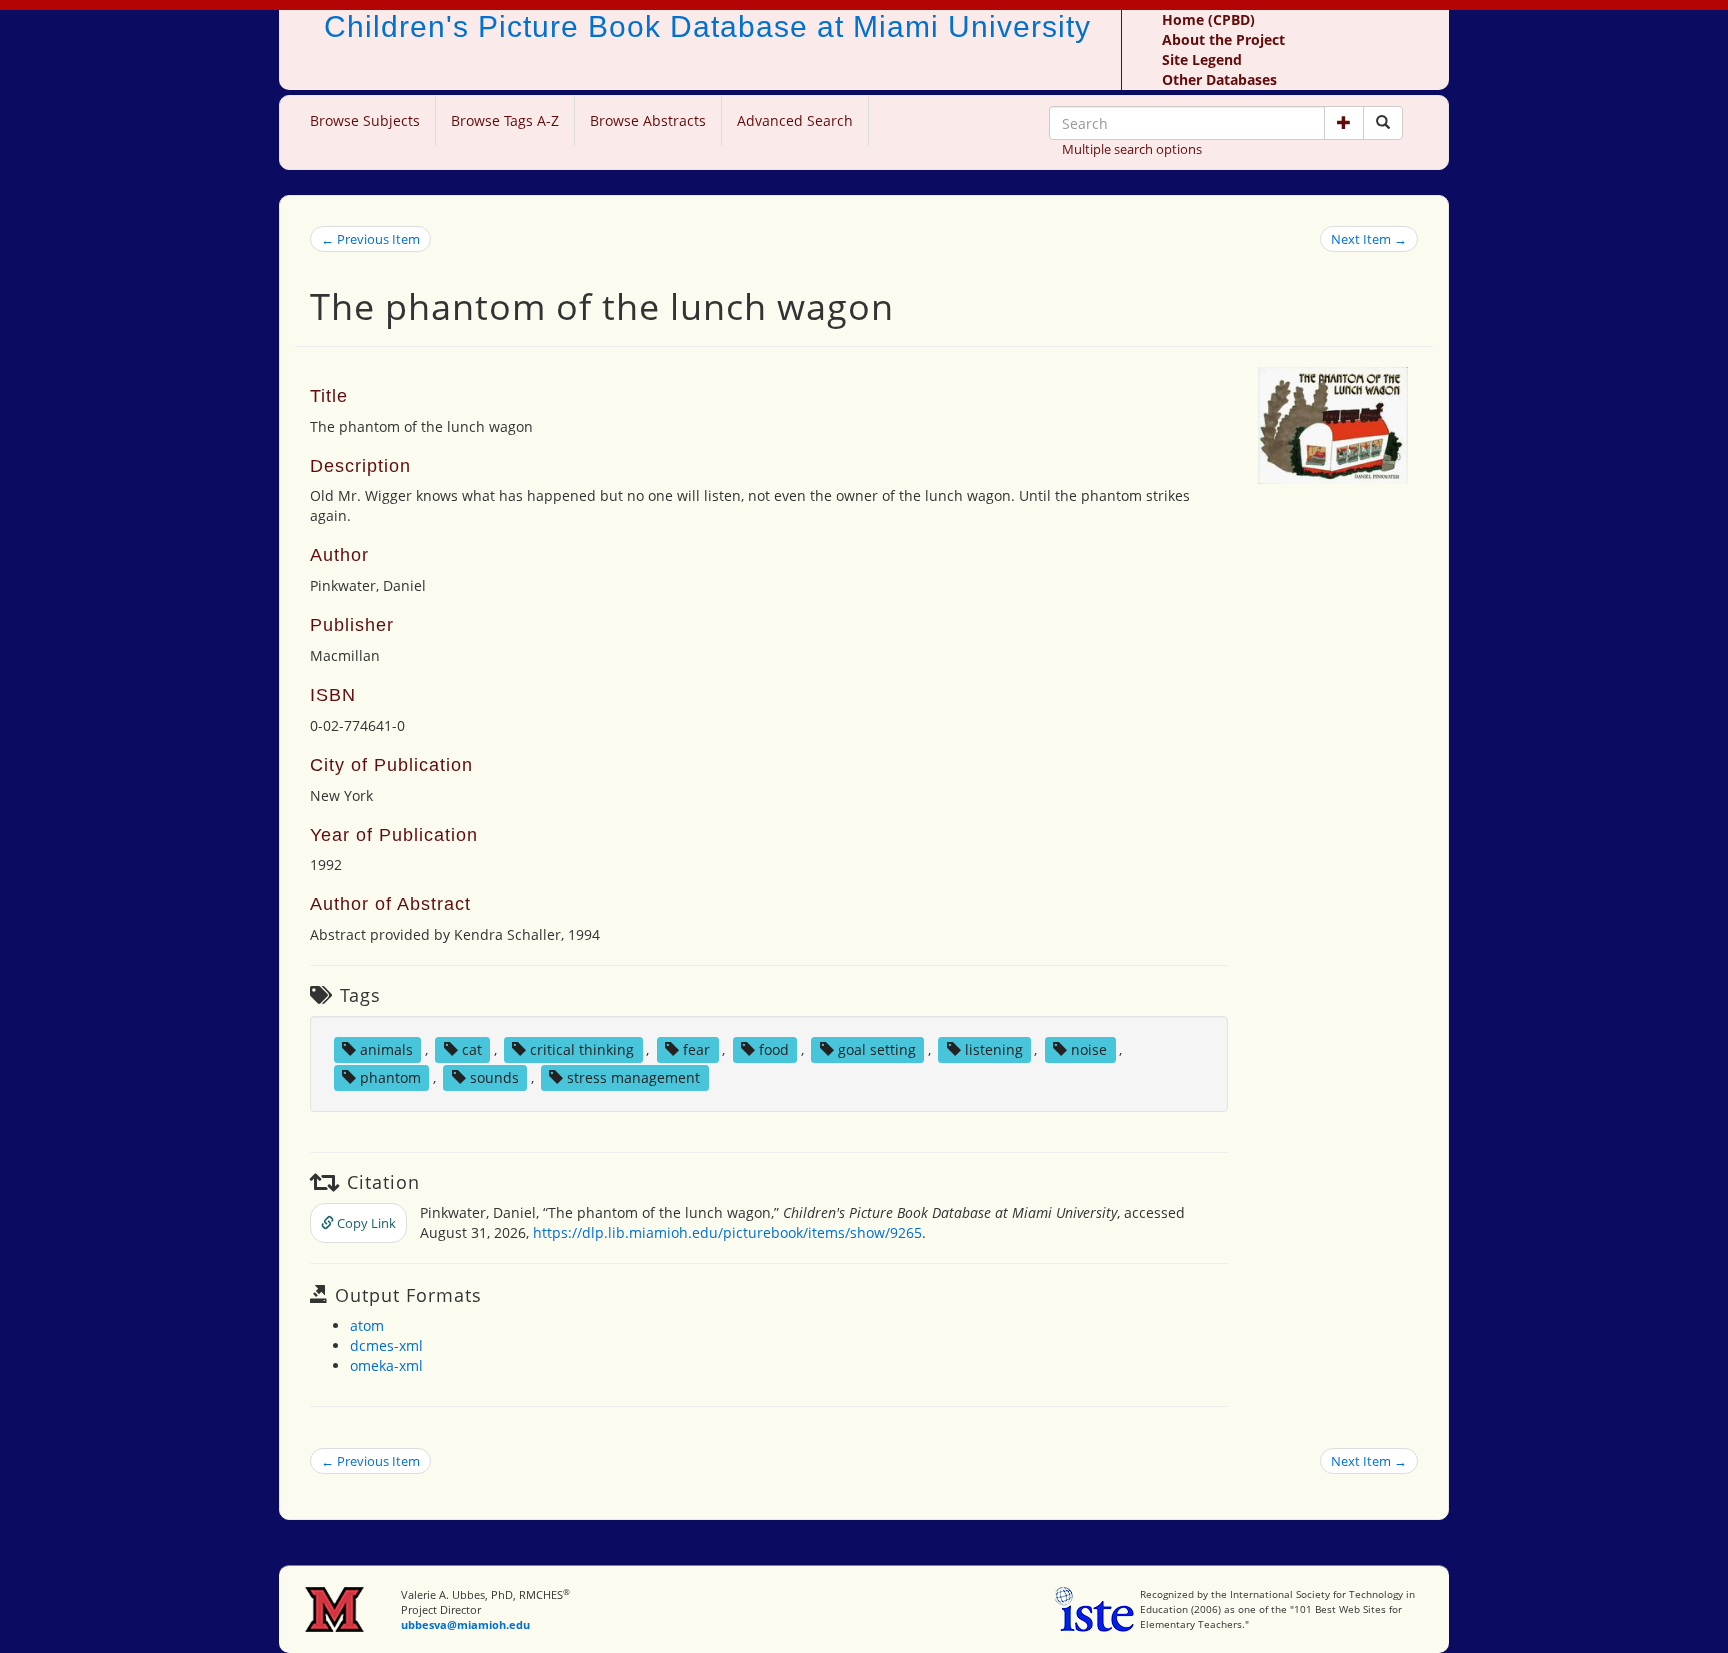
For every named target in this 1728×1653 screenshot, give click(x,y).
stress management (633, 1077)
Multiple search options (1132, 149)
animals (386, 1049)
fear (696, 1049)
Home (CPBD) (1208, 19)
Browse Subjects (365, 120)
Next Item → (1369, 239)
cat (472, 1049)
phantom (390, 1077)
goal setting (877, 1049)
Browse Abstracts (648, 120)
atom (367, 1325)
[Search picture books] (1383, 123)
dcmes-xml (386, 1345)
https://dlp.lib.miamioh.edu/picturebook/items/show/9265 (727, 1232)
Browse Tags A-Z (505, 120)
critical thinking (582, 1049)
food (774, 1049)
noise (1089, 1049)
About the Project (1223, 39)
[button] (1344, 123)
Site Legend (1202, 59)
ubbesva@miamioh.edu (465, 1624)
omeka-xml (386, 1365)
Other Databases (1219, 79)
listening (994, 1049)
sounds (494, 1077)
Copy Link (365, 1223)
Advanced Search (795, 120)
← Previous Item (370, 239)
